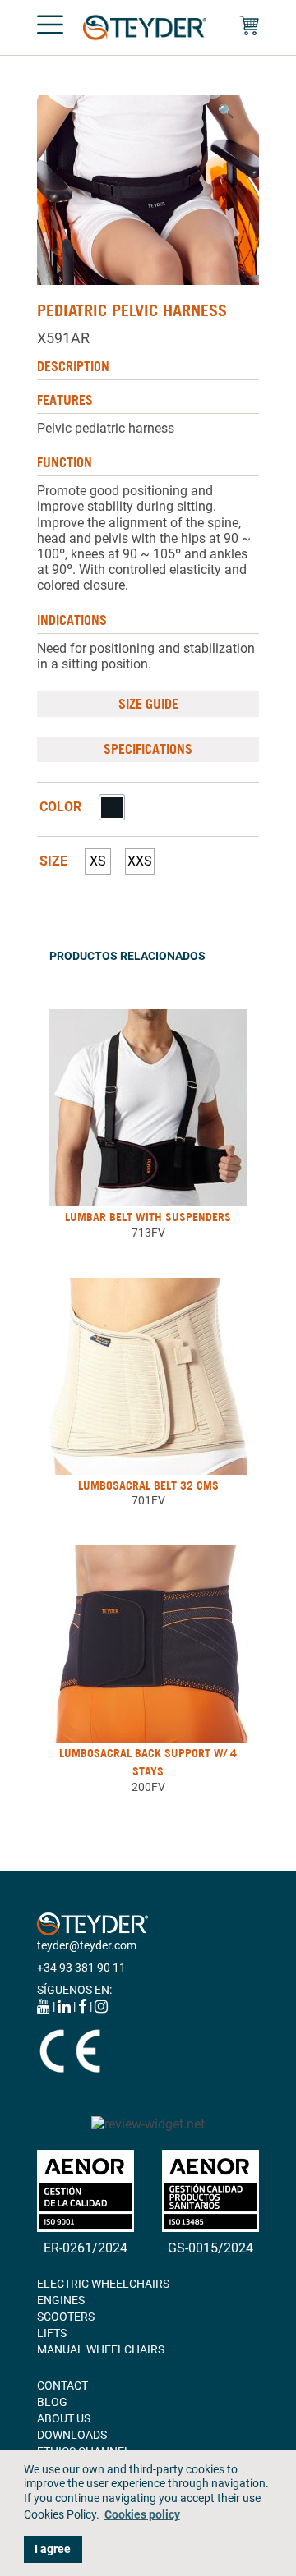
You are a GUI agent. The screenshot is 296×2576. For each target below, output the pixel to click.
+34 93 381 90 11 (81, 1968)
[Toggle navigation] (50, 28)
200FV (148, 1787)
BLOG (52, 2402)
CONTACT (62, 2385)
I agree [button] (53, 2549)
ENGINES (61, 2300)
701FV (148, 1500)
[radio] (112, 807)
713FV (148, 1233)
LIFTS (52, 2333)
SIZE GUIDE (148, 704)
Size (53, 861)
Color (60, 807)
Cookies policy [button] (142, 2515)
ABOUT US (64, 2418)
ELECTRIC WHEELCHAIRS (103, 2284)
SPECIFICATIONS (148, 749)
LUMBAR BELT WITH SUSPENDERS (148, 1217)
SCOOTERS (66, 2317)
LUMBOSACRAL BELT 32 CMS (148, 1485)
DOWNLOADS (72, 2435)
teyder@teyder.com (87, 1945)
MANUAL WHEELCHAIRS (101, 2349)
